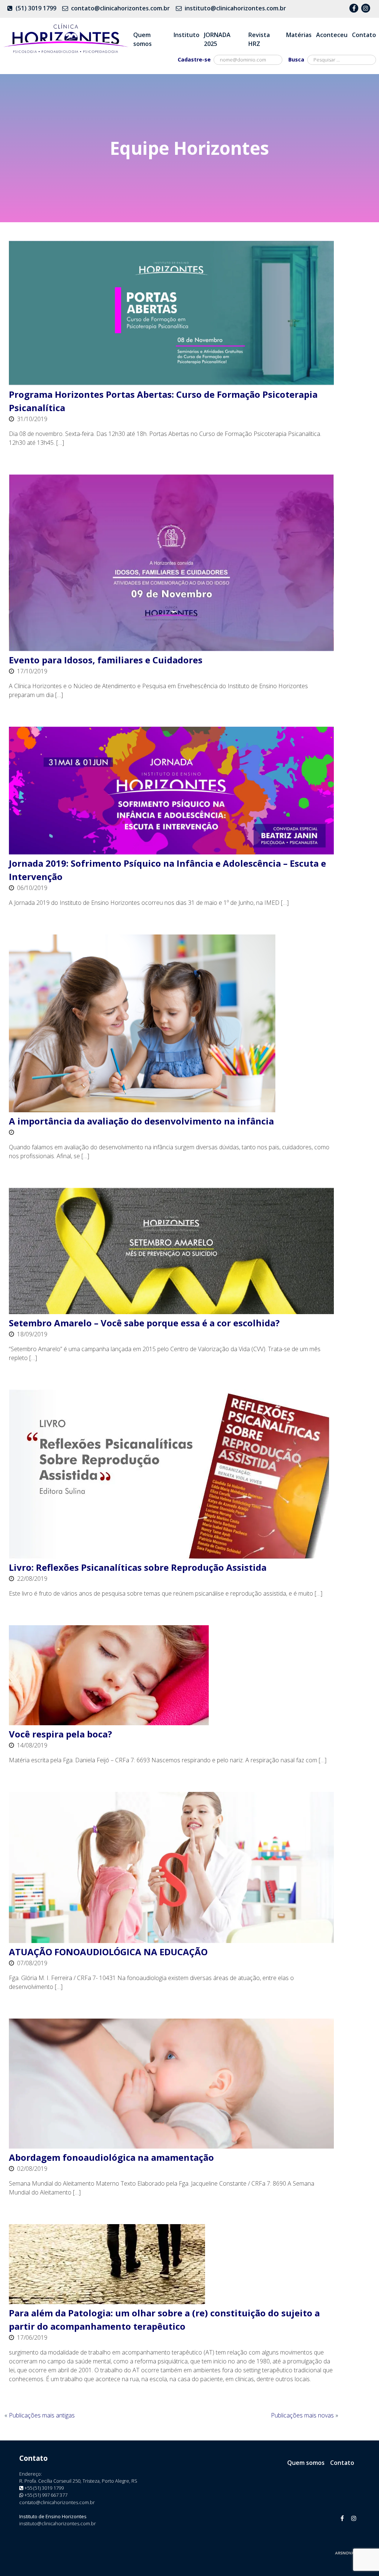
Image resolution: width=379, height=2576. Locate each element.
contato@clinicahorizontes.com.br (120, 8)
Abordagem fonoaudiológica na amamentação (111, 2157)
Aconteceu (332, 35)
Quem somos (142, 39)
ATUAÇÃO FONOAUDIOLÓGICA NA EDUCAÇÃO (108, 1952)
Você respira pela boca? (61, 1734)
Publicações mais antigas (42, 2415)
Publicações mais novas (302, 2415)
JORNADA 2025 (217, 39)
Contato (364, 35)
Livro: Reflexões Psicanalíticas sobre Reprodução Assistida (138, 1567)
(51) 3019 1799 (36, 8)
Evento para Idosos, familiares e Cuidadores (106, 660)
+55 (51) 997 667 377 (46, 2495)
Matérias (299, 35)
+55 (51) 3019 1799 (44, 2488)
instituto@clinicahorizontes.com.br (235, 8)
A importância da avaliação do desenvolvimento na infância (141, 1121)
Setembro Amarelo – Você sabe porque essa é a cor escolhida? (144, 1323)
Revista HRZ (259, 39)
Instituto (187, 35)
